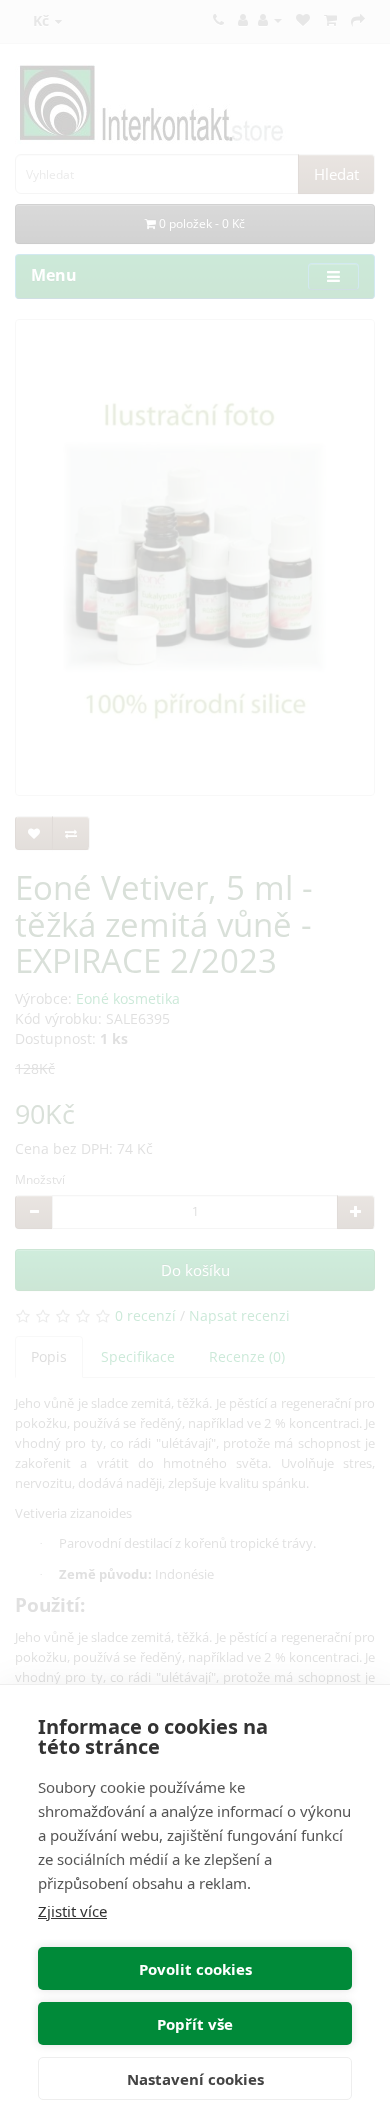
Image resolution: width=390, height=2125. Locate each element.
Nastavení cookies (195, 2079)
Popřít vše (195, 2024)
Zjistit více (72, 1911)
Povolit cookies (195, 1969)
